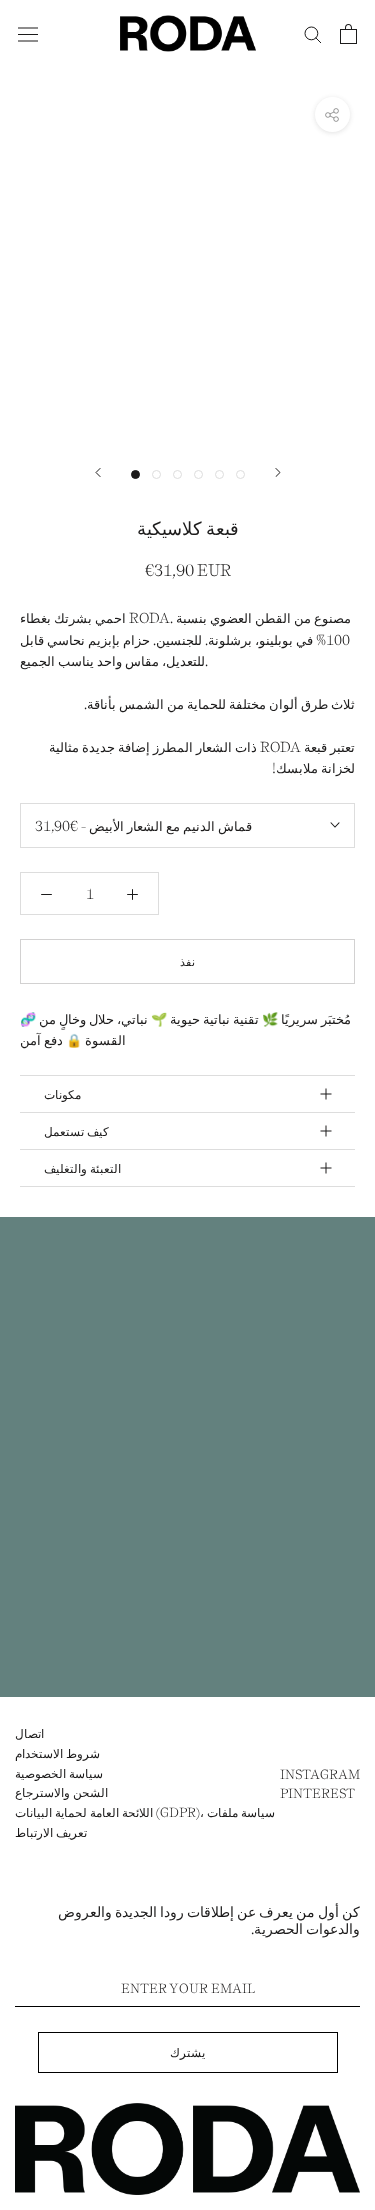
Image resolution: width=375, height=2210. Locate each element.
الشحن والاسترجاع (61, 1792)
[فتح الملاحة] (28, 33)
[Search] (313, 33)
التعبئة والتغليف (82, 1168)
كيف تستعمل (76, 1131)
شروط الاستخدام (57, 1753)
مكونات (62, 1094)
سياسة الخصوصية (59, 1773)
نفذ (187, 961)
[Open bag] (348, 34)
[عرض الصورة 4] (198, 474)
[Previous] (98, 472)
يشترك (187, 2052)
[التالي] (278, 472)
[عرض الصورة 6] (240, 474)
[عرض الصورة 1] (135, 474)
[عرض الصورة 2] (156, 474)
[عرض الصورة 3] (177, 474)
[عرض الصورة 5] (219, 474)
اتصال (29, 1733)
